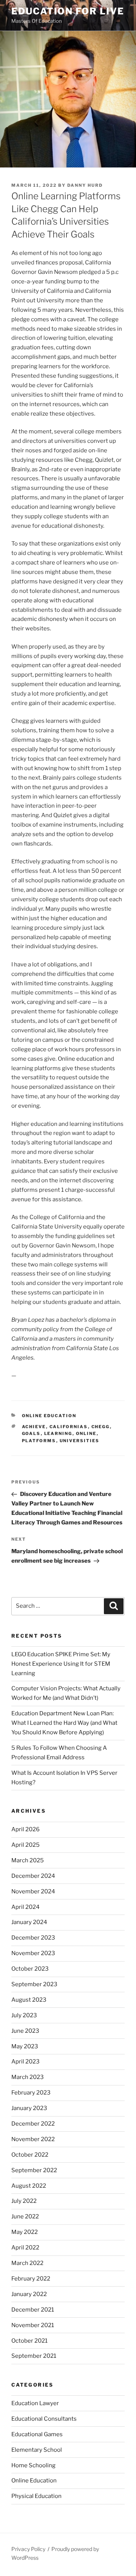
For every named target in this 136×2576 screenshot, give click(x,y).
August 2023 (29, 2000)
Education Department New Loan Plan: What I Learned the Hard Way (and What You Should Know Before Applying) (64, 1723)
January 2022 (29, 2294)
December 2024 (33, 1876)
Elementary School (37, 2450)
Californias (69, 1427)
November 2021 (33, 2325)
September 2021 (34, 2356)
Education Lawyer (35, 2403)
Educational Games (37, 2434)
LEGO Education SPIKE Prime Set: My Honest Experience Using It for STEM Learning (61, 1664)
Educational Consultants (44, 2419)
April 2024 (25, 1907)
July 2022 (24, 2201)
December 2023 (33, 1938)
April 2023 (25, 2062)
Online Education (49, 1416)
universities (80, 1441)
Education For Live (68, 11)
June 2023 (25, 2031)
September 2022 (34, 2170)
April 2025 (25, 1845)
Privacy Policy (28, 2549)
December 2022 (33, 2124)
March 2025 (28, 1860)
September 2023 (34, 1984)
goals (31, 1433)
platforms (39, 1441)
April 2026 (25, 1829)
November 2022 (33, 2139)
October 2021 (29, 2341)
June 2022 (25, 2216)
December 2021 (33, 2310)
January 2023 (29, 2108)
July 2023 (24, 2015)
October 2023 (30, 1969)
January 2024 (29, 1922)
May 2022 (25, 2232)
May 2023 (25, 2046)
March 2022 (27, 2263)
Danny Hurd (85, 185)
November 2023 (33, 1953)
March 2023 (28, 2077)
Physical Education (36, 2496)
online (86, 1433)
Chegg (101, 1427)
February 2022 (31, 2279)
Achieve (34, 1427)
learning (58, 1433)
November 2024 (33, 1891)
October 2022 (30, 2155)
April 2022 (25, 2248)
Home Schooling (33, 2465)
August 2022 (29, 2186)
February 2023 (31, 2093)
